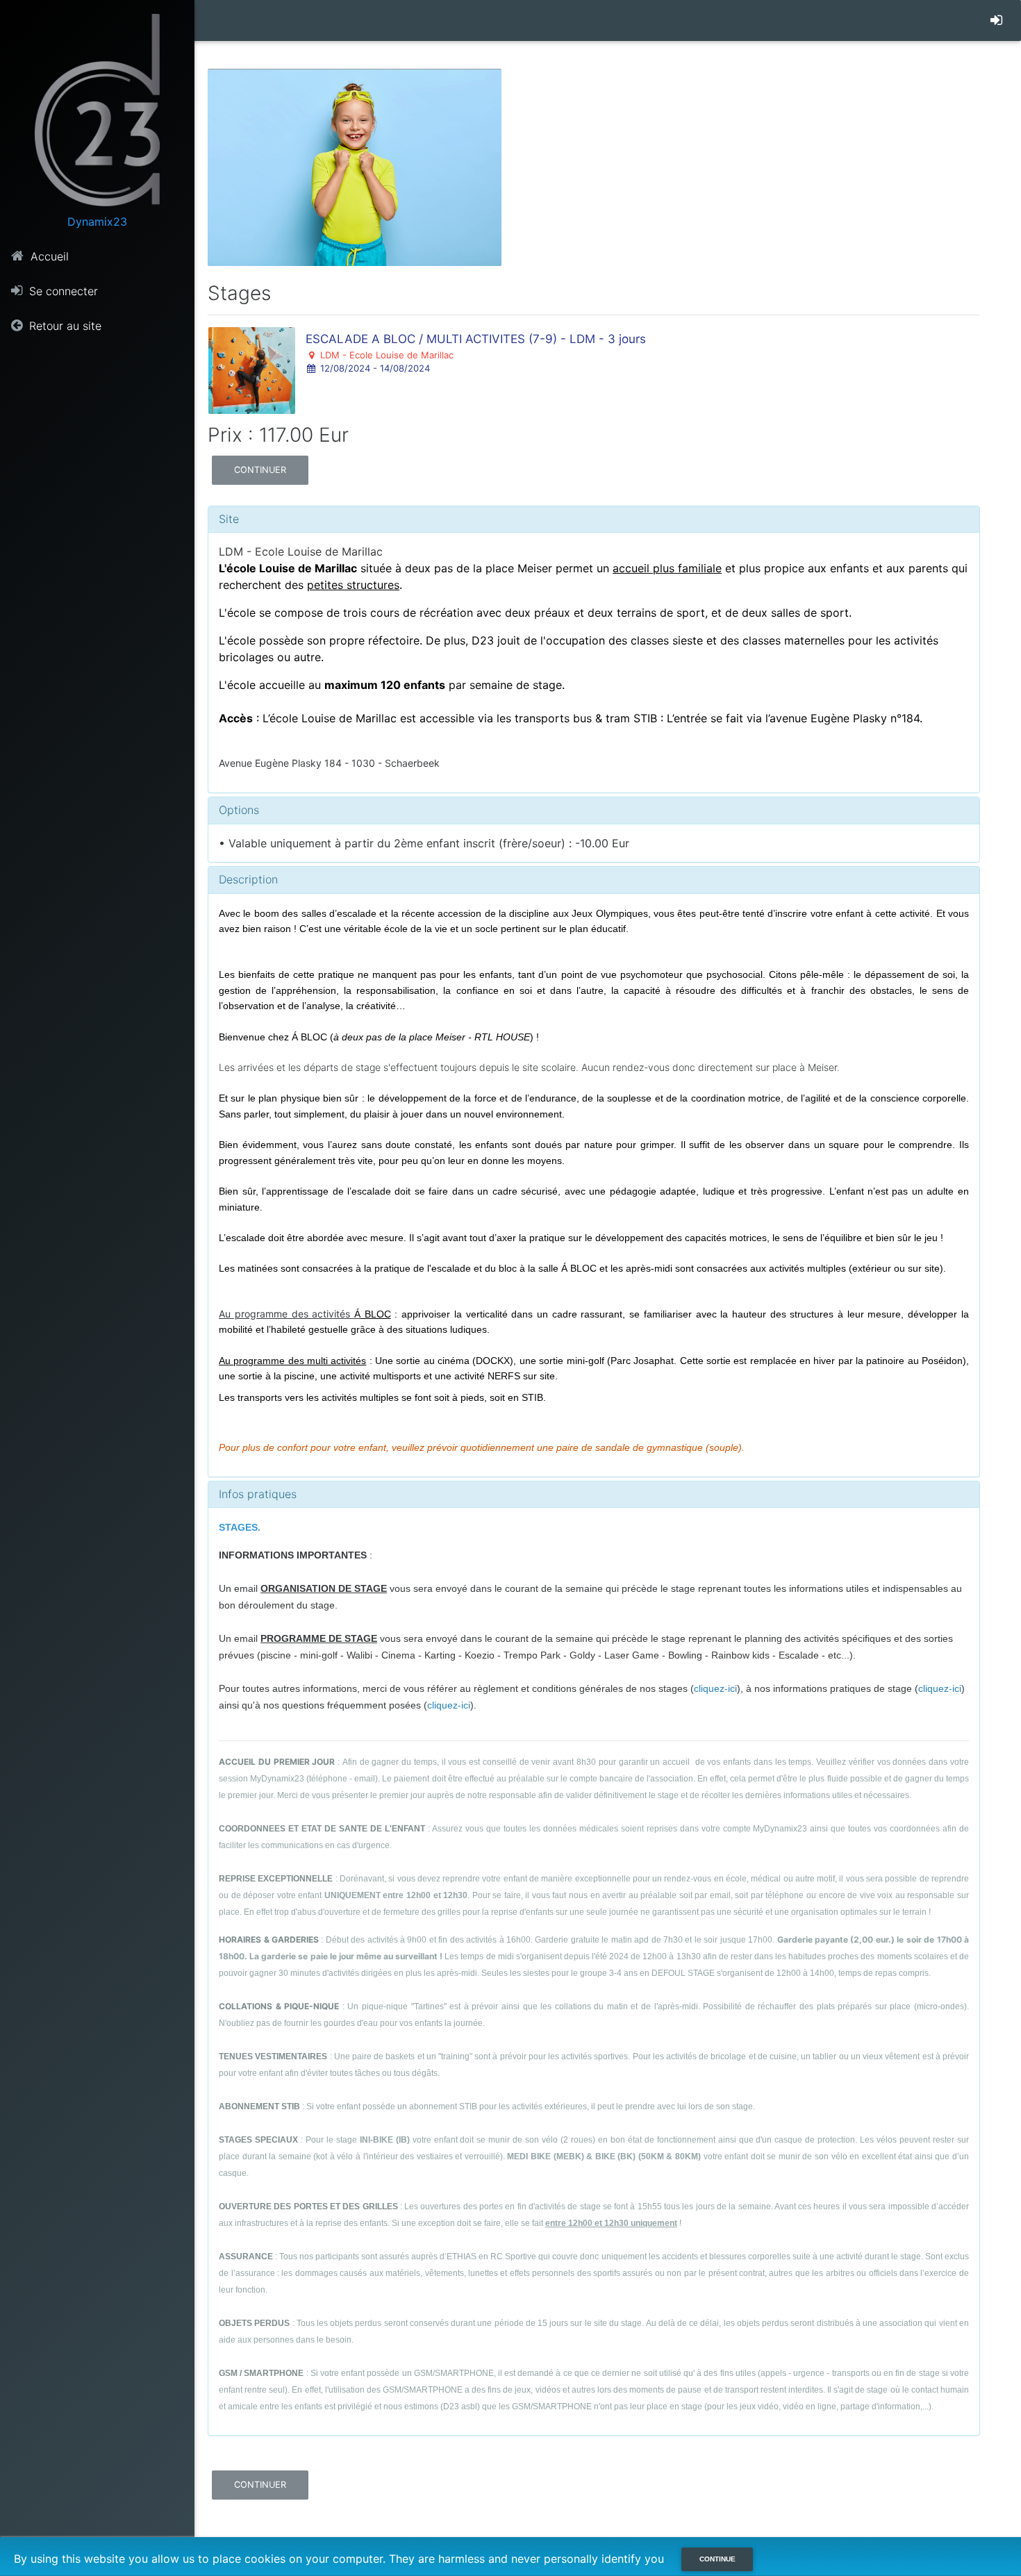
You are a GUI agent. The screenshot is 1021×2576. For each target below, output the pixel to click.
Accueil (48, 256)
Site (229, 519)
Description (248, 879)
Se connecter (62, 291)
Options (239, 810)
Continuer (260, 470)
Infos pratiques (258, 1494)
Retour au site (64, 326)
